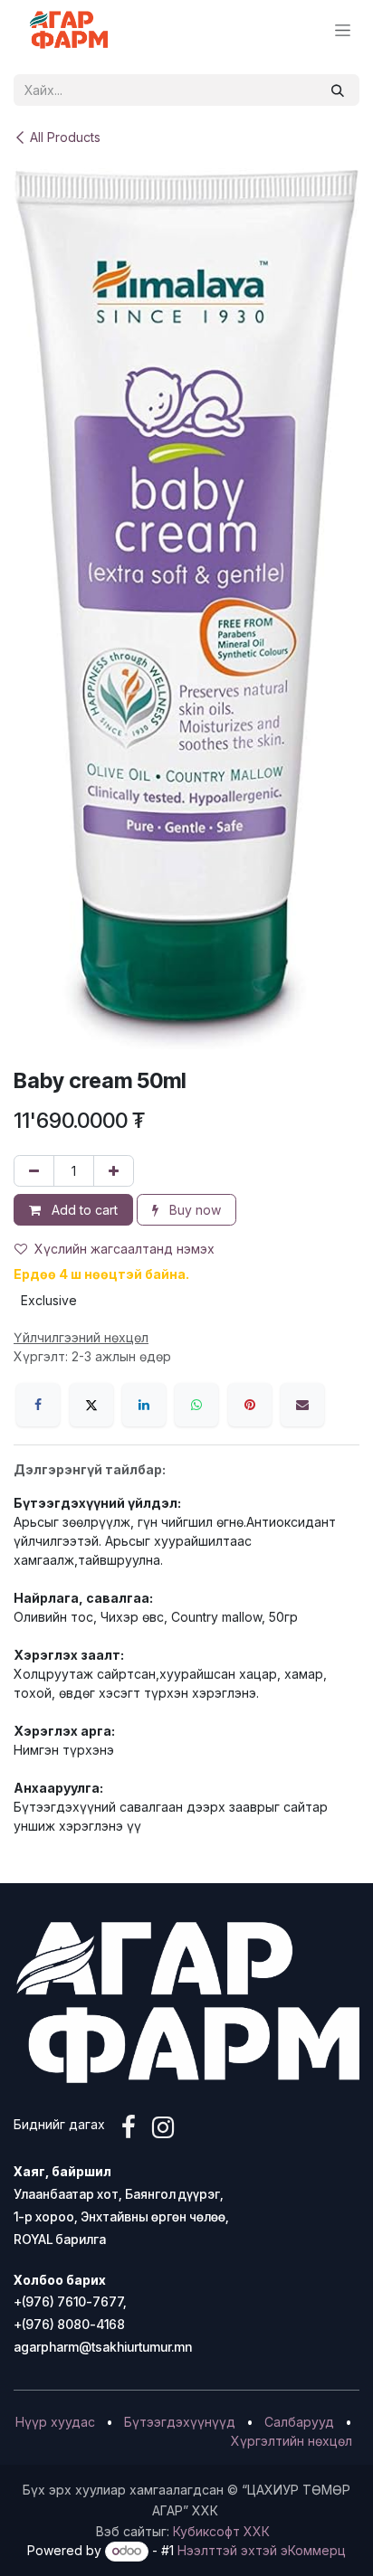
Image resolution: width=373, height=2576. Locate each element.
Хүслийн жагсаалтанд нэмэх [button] (124, 1249)
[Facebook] (38, 1405)
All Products (65, 137)
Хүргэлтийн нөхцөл (292, 2441)
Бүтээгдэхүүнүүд (180, 2422)
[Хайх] (338, 90)
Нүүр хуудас (55, 2422)
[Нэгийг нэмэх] (114, 1171)
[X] (91, 1405)
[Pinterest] (250, 1405)
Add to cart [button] (83, 1210)
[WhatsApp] (196, 1405)
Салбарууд (299, 2422)
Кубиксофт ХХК (221, 2531)
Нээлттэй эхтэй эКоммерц (262, 2550)
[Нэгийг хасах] (34, 1171)
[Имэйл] (302, 1405)
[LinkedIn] (144, 1405)
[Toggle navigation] (343, 30)
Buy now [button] (193, 1210)
